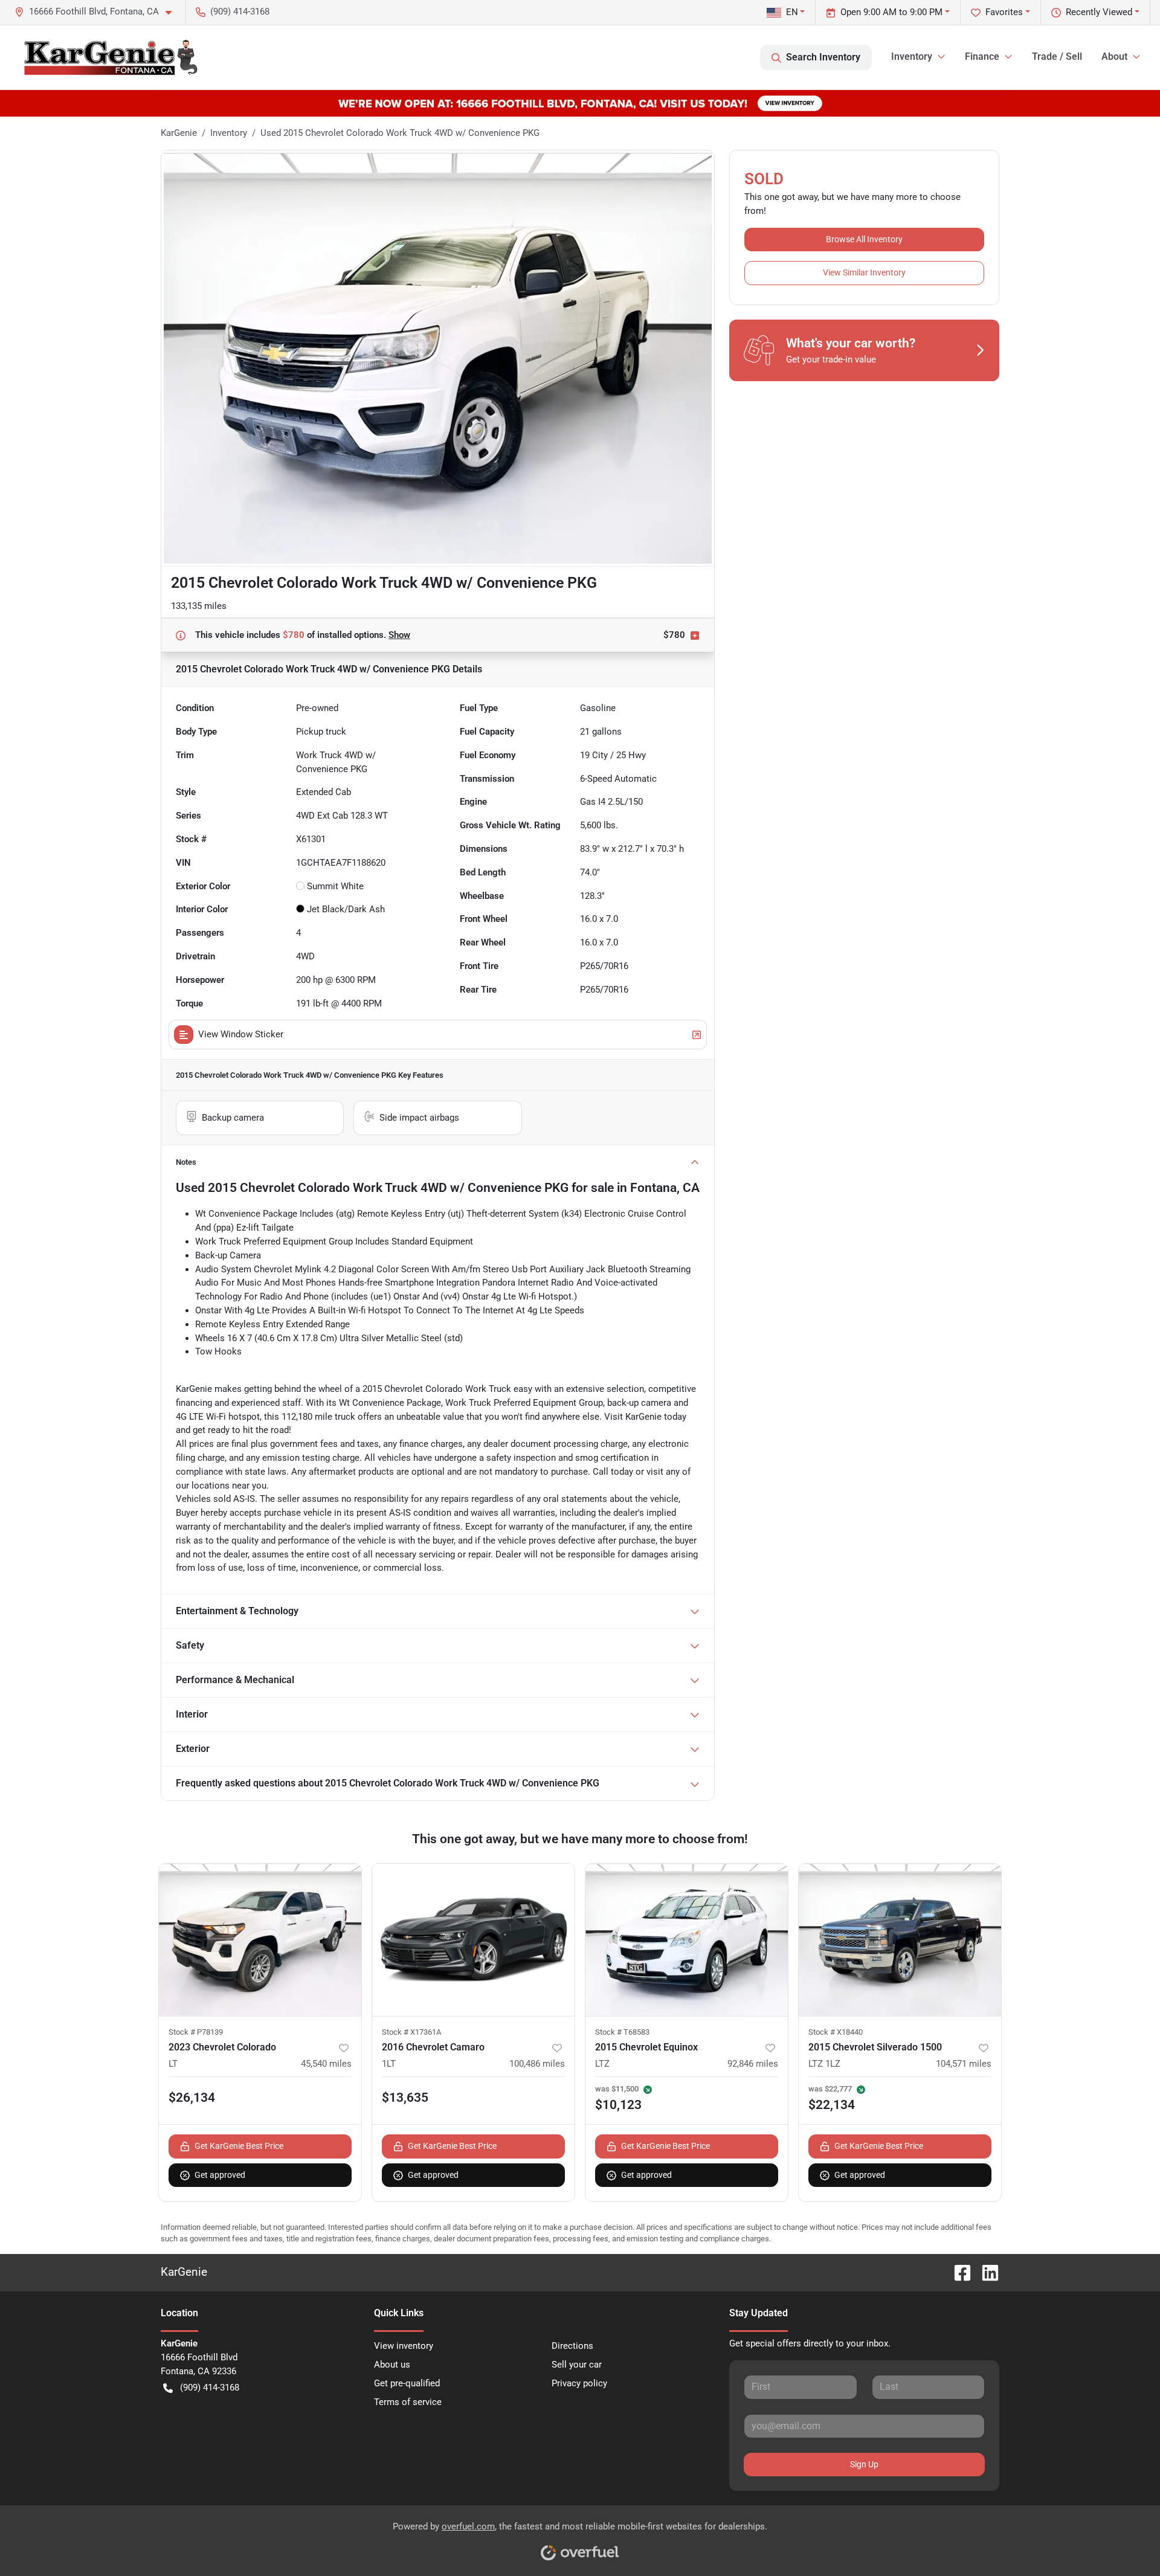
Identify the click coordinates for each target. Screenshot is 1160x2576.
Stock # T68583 (622, 2032)
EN (792, 12)
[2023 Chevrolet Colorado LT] (260, 1940)
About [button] (1114, 56)
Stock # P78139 (196, 2032)
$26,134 (192, 2098)
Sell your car (577, 2365)
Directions (572, 2346)
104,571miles (964, 2064)
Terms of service (408, 2402)
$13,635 (405, 2098)
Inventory (229, 133)
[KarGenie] (110, 57)
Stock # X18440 (836, 2032)
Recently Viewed (1099, 12)
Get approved (220, 2175)
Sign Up (864, 2464)
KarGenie (179, 133)
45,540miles (326, 2064)
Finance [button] (982, 56)
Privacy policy (579, 2383)
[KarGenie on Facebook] (958, 2272)
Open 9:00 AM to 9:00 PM (891, 12)
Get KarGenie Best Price (239, 2146)
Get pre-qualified (407, 2383)
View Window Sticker (241, 1034)
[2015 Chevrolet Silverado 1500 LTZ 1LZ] (900, 1940)
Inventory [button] (912, 56)
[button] (98, 12)
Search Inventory (823, 57)
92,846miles (753, 2064)
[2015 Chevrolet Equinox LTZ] (687, 1940)
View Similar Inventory (864, 272)
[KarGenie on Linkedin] (985, 2272)
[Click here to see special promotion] (580, 103)
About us (392, 2365)
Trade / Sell (1057, 56)
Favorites (1004, 12)
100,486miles (537, 2064)
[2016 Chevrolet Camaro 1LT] (473, 1940)
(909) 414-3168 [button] (240, 11)
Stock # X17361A (411, 2032)
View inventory (404, 2346)
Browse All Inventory (864, 239)
